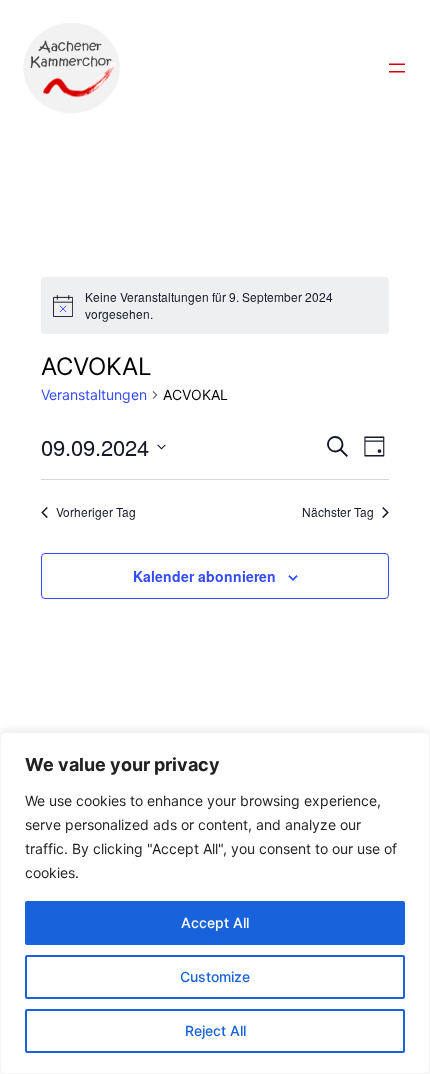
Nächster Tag (338, 512)
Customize (215, 976)
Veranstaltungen (94, 394)
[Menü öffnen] (397, 68)
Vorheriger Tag (96, 512)
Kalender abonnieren (204, 576)
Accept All (215, 922)
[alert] (215, 305)
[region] (215, 903)
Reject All (215, 1030)
